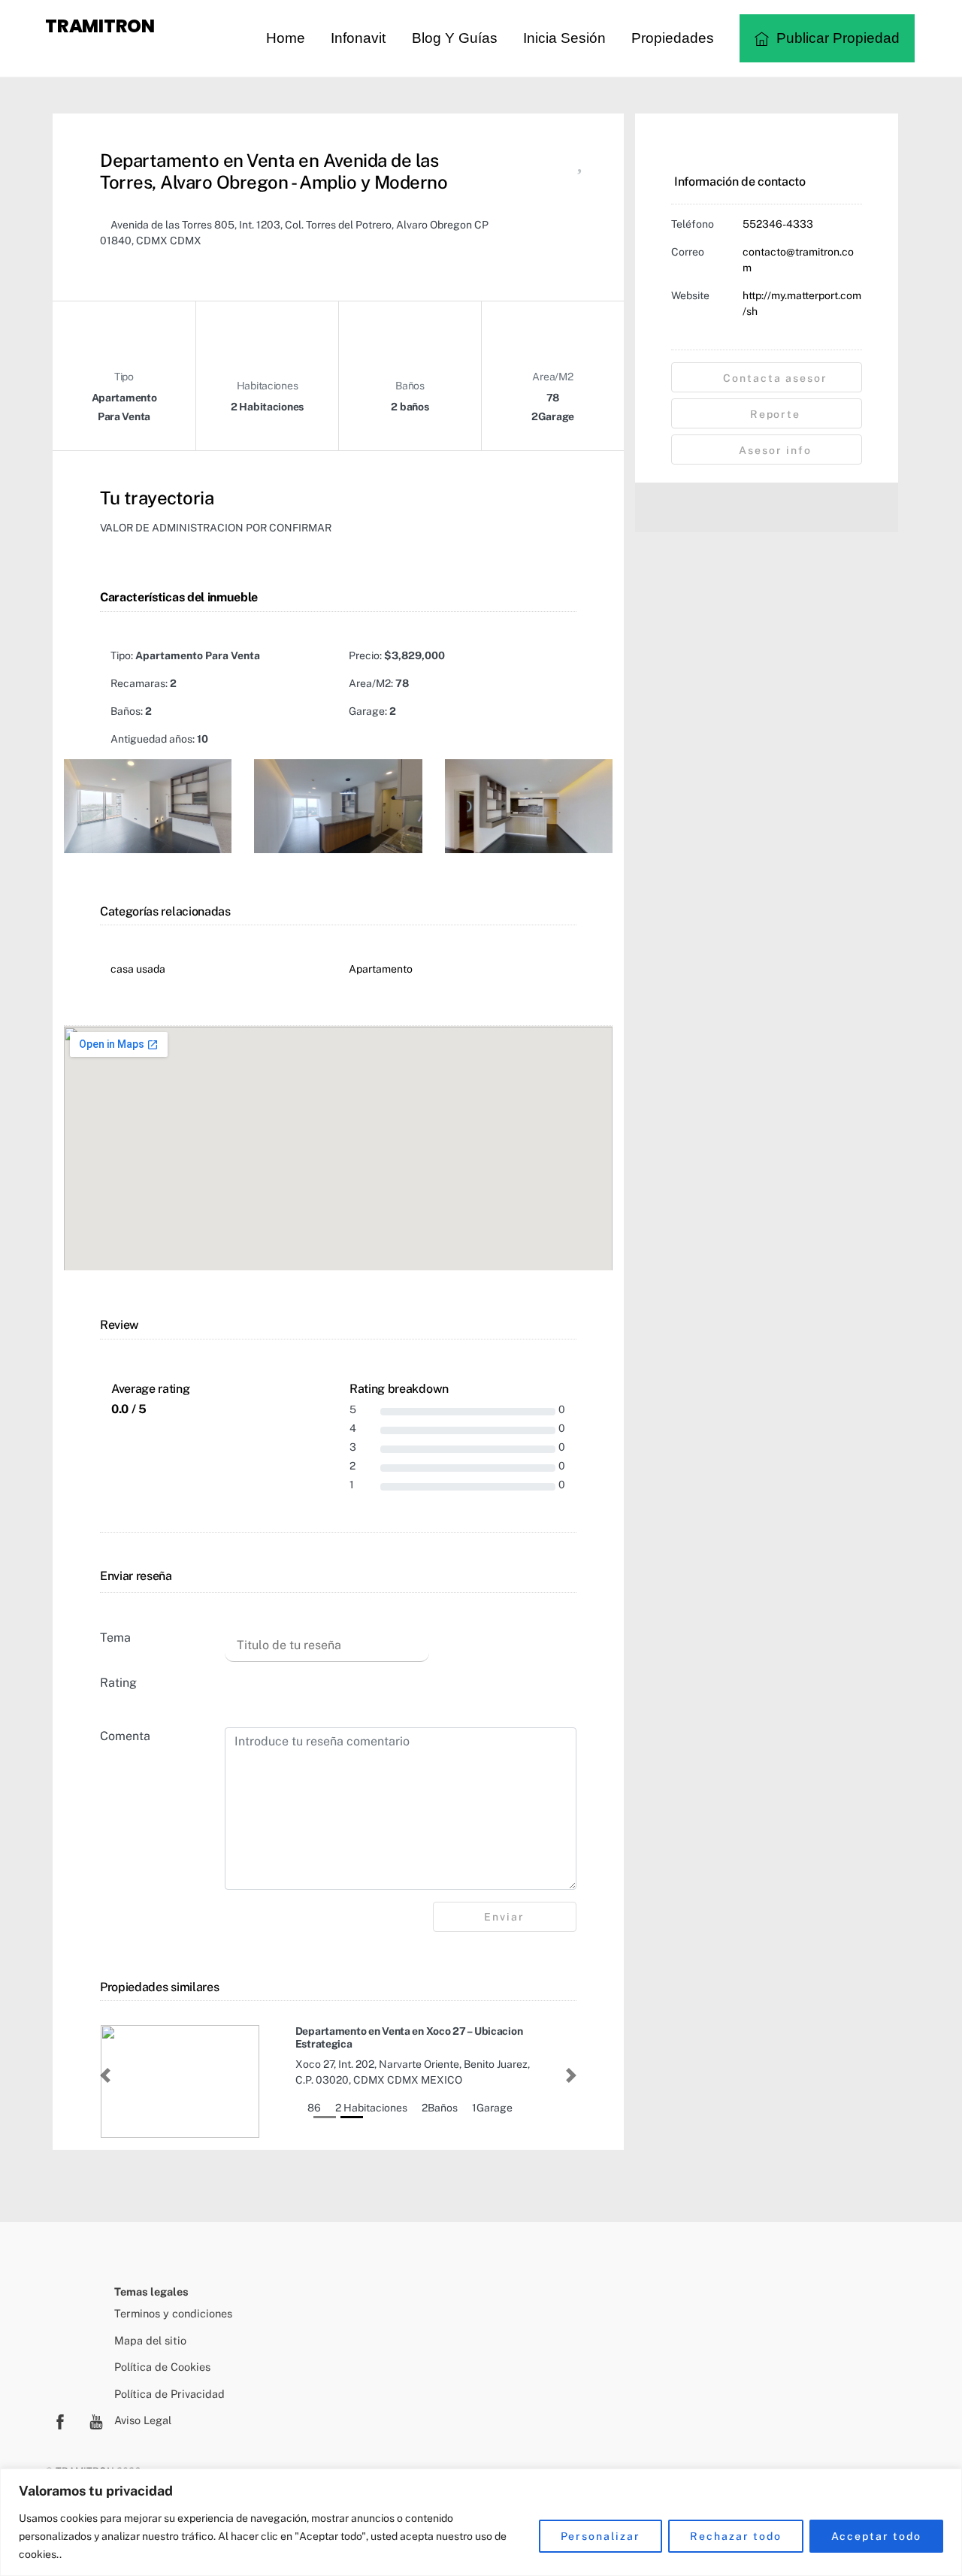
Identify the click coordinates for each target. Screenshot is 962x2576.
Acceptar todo (876, 2536)
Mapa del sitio (150, 2340)
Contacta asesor (773, 378)
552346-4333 (778, 224)
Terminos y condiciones (173, 2313)
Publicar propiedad (836, 38)
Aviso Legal (143, 2420)
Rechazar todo (735, 2536)
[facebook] (60, 2420)
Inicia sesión (564, 38)
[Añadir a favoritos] (579, 165)
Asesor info (773, 450)
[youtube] (96, 2420)
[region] (481, 2522)
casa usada (138, 969)
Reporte (774, 414)
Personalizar (601, 2536)
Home (286, 38)
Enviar (504, 1917)
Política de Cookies (162, 2367)
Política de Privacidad (169, 2394)
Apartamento (381, 969)
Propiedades (673, 38)
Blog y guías (455, 38)
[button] (105, 2075)
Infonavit (358, 38)
